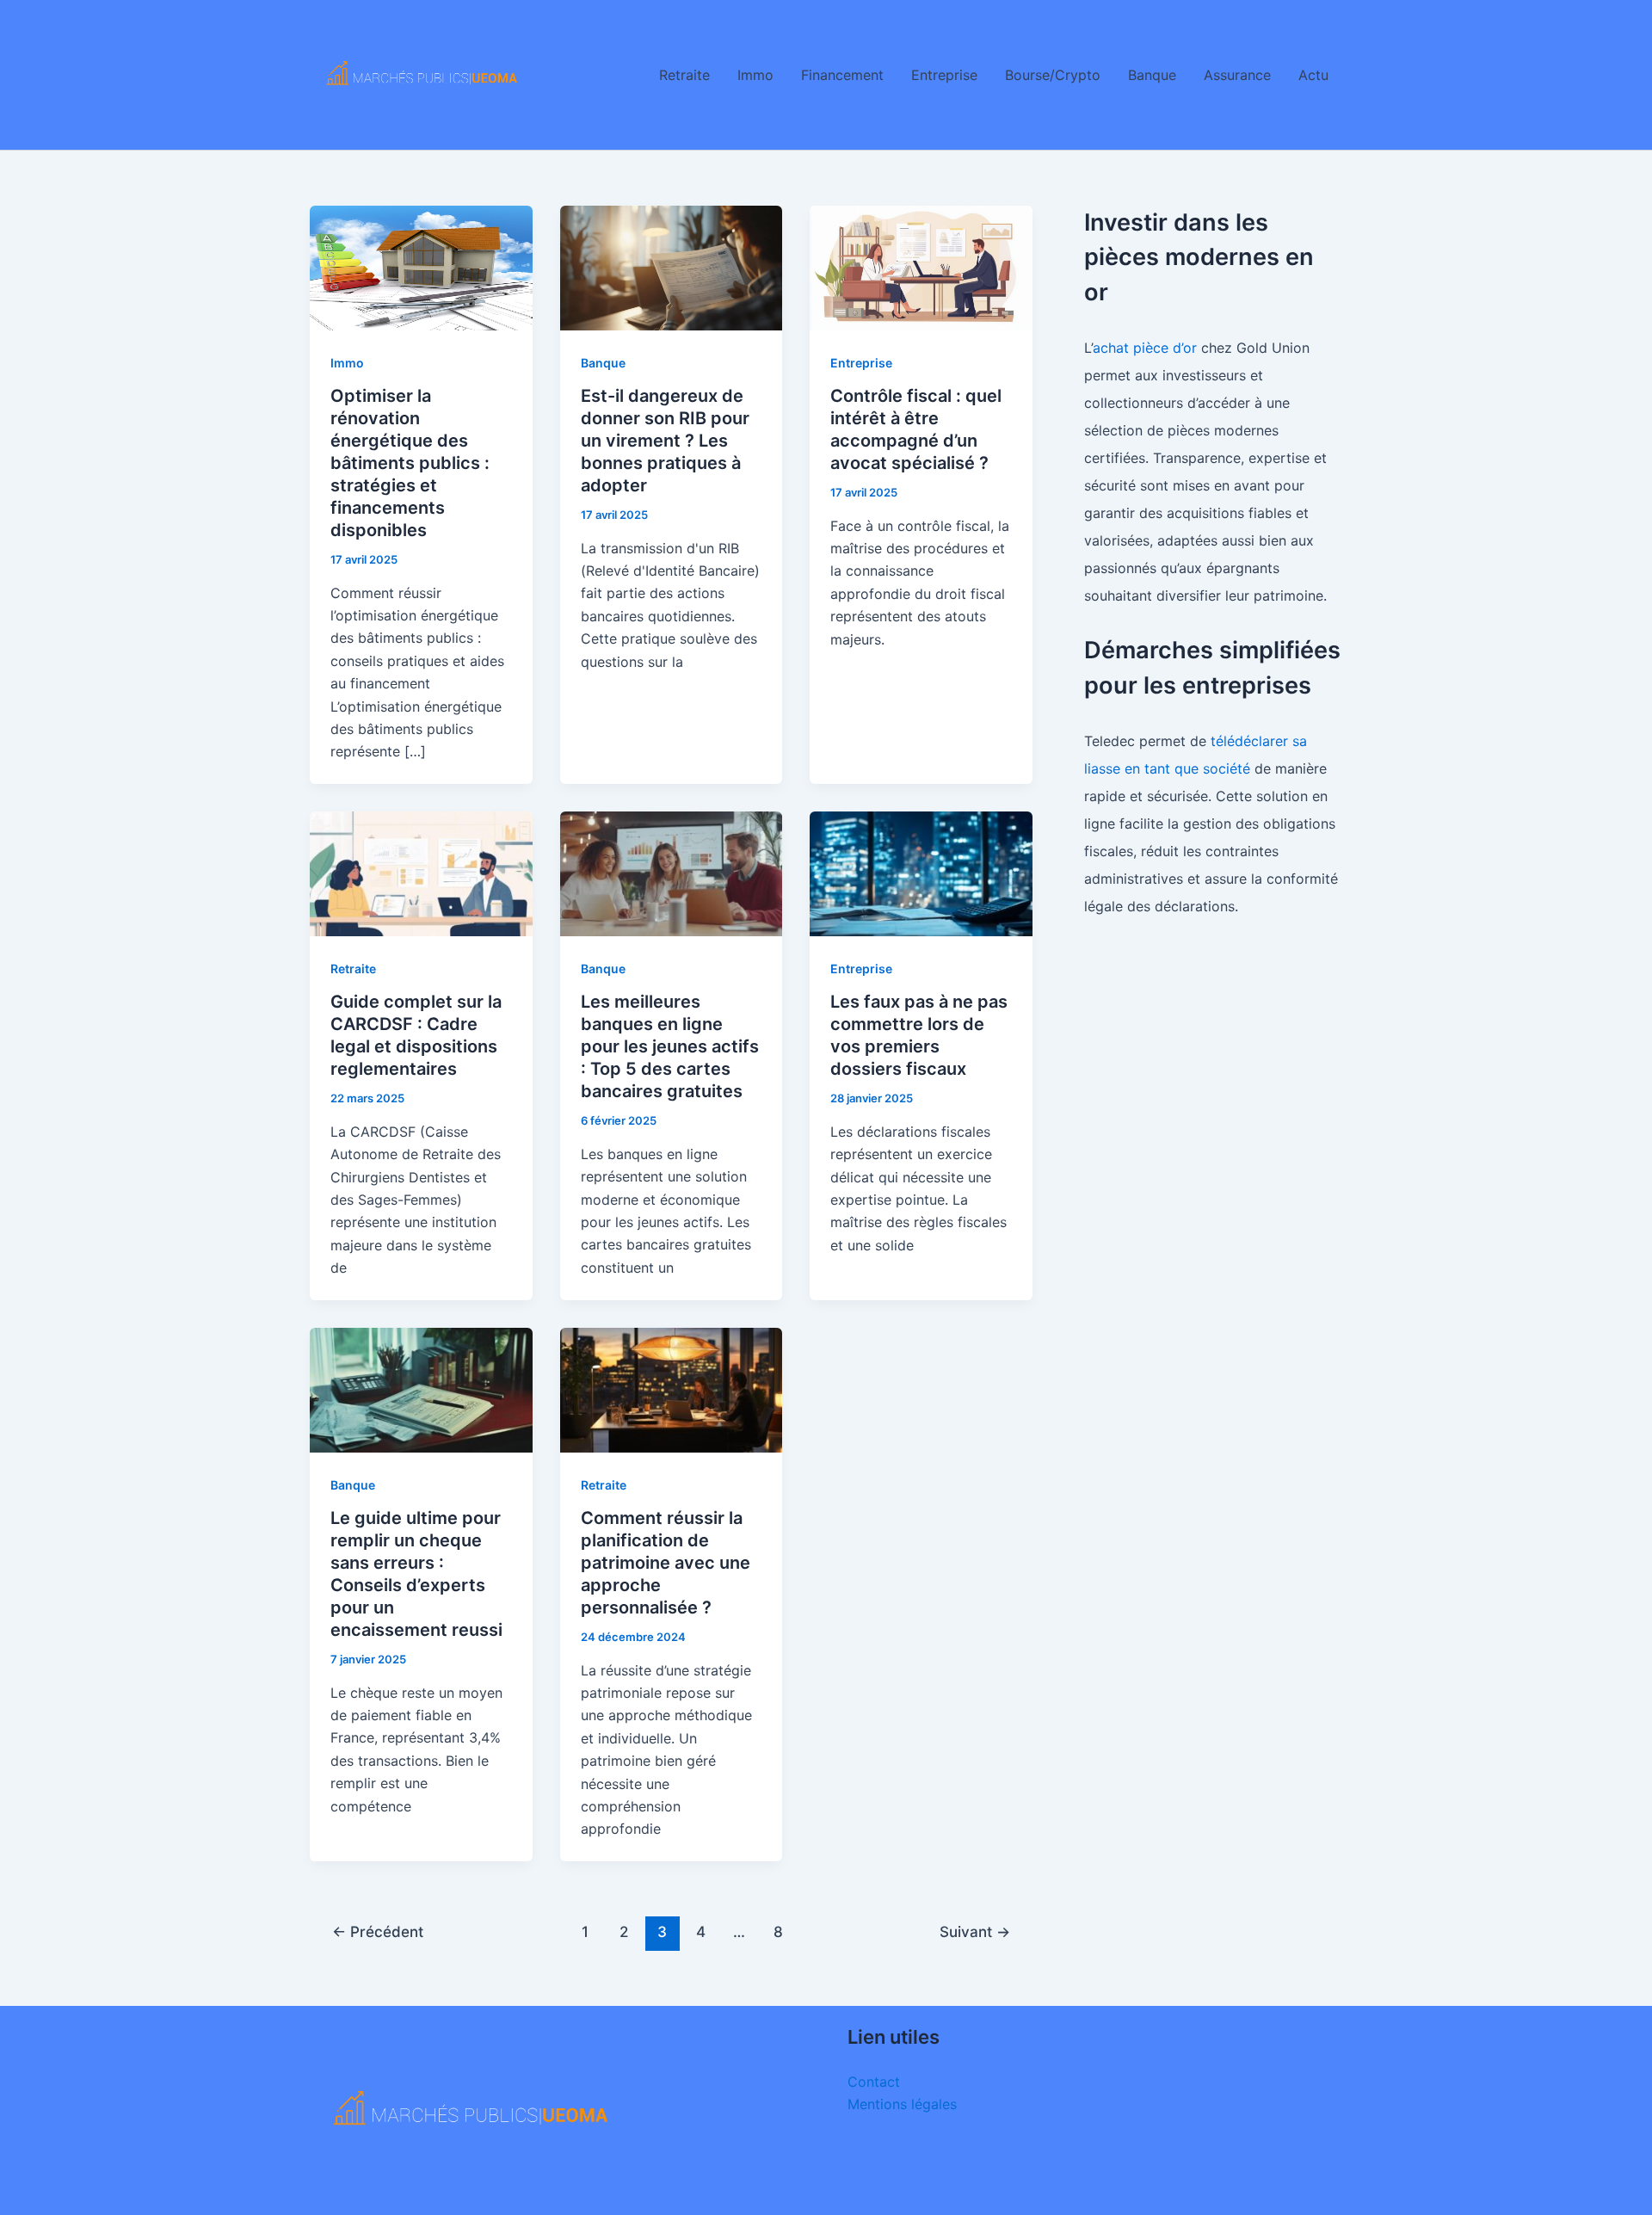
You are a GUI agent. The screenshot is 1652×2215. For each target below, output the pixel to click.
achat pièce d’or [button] (1145, 348)
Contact (874, 2082)
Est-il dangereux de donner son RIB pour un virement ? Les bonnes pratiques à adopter (665, 441)
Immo (755, 75)
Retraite (684, 75)
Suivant (975, 1931)
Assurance (1237, 75)
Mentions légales (902, 2104)
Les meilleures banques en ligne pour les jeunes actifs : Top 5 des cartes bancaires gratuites (670, 1046)
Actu (1313, 75)
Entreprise (944, 75)
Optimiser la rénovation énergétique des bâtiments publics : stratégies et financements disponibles (410, 463)
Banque (1152, 75)
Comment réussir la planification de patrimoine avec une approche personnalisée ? (666, 1563)
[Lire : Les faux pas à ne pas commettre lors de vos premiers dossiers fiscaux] (921, 873)
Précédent (378, 1931)
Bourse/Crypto (1053, 75)
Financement (842, 75)
